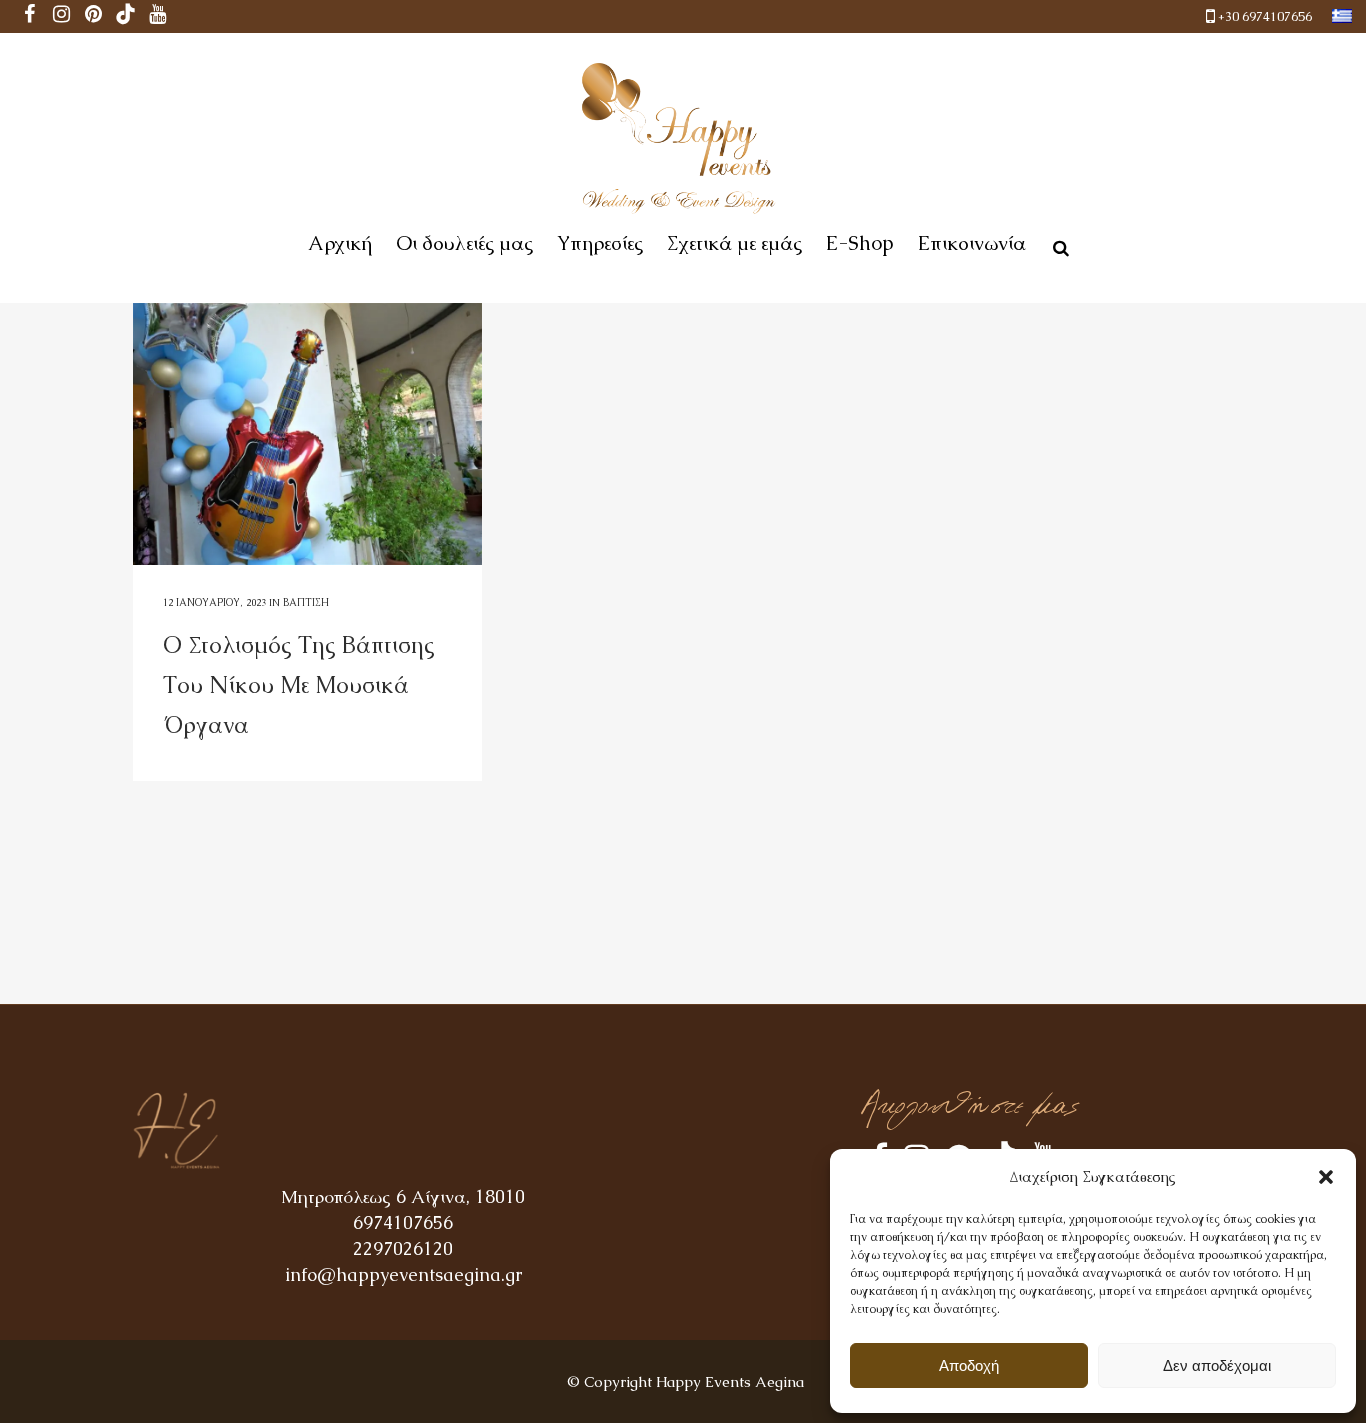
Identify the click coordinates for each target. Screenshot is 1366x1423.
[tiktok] (126, 16)
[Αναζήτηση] (1057, 245)
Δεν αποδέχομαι (1217, 1365)
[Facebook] (30, 16)
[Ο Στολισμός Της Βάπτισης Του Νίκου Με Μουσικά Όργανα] (307, 434)
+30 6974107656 (1265, 16)
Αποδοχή (969, 1365)
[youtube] (158, 16)
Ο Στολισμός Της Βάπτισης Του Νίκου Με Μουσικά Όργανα (299, 685)
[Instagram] (62, 16)
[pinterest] (94, 16)
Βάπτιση (306, 602)
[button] (1326, 1177)
